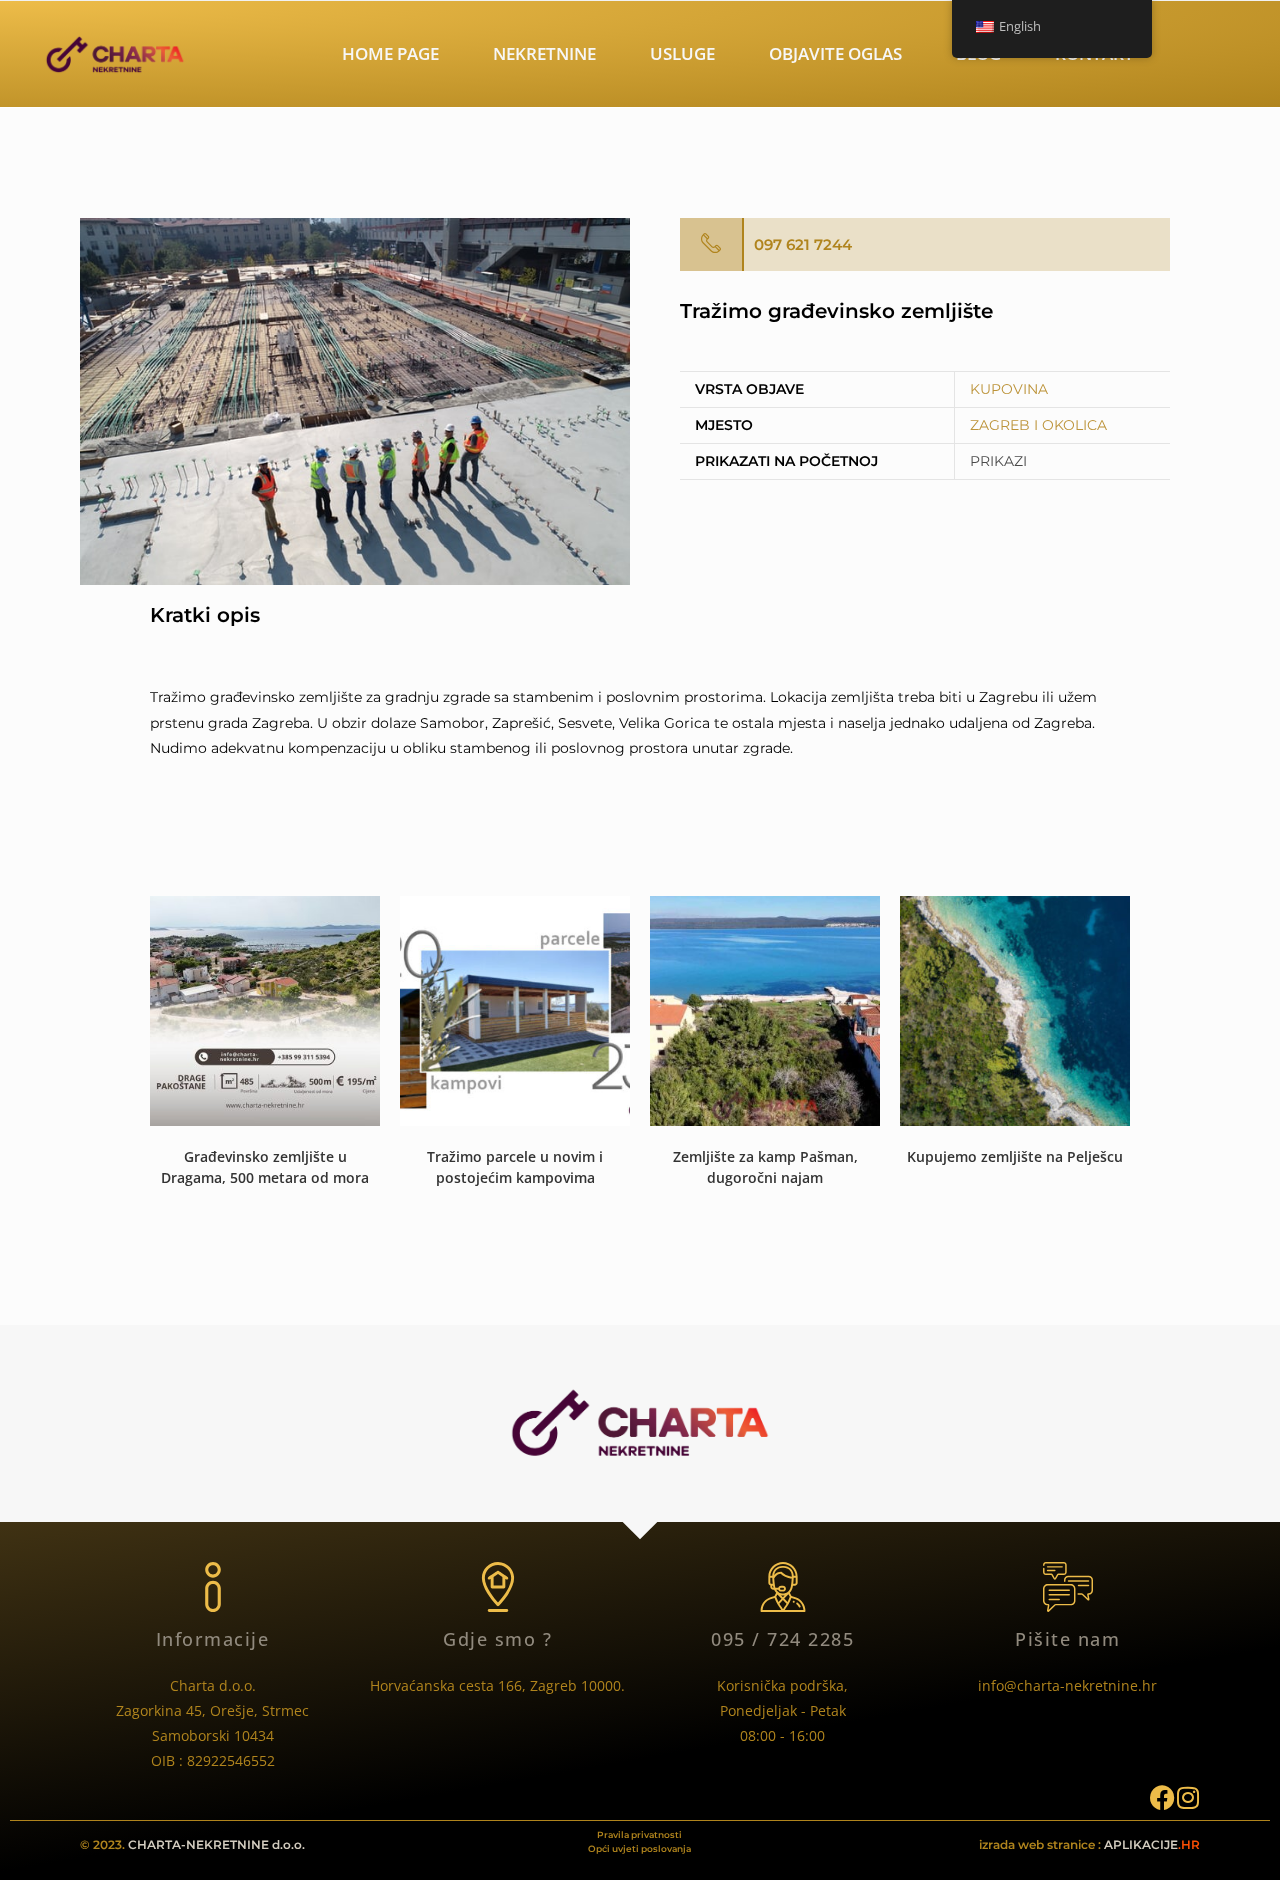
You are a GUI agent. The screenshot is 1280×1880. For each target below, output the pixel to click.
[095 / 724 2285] (783, 1587)
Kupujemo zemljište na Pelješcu (1015, 1156)
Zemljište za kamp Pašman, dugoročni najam (765, 1167)
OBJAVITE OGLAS (835, 53)
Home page (390, 53)
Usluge (682, 53)
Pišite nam (1067, 1639)
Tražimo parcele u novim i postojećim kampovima (515, 1167)
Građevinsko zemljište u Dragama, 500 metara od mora (265, 1167)
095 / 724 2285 (782, 1639)
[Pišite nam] (1068, 1587)
